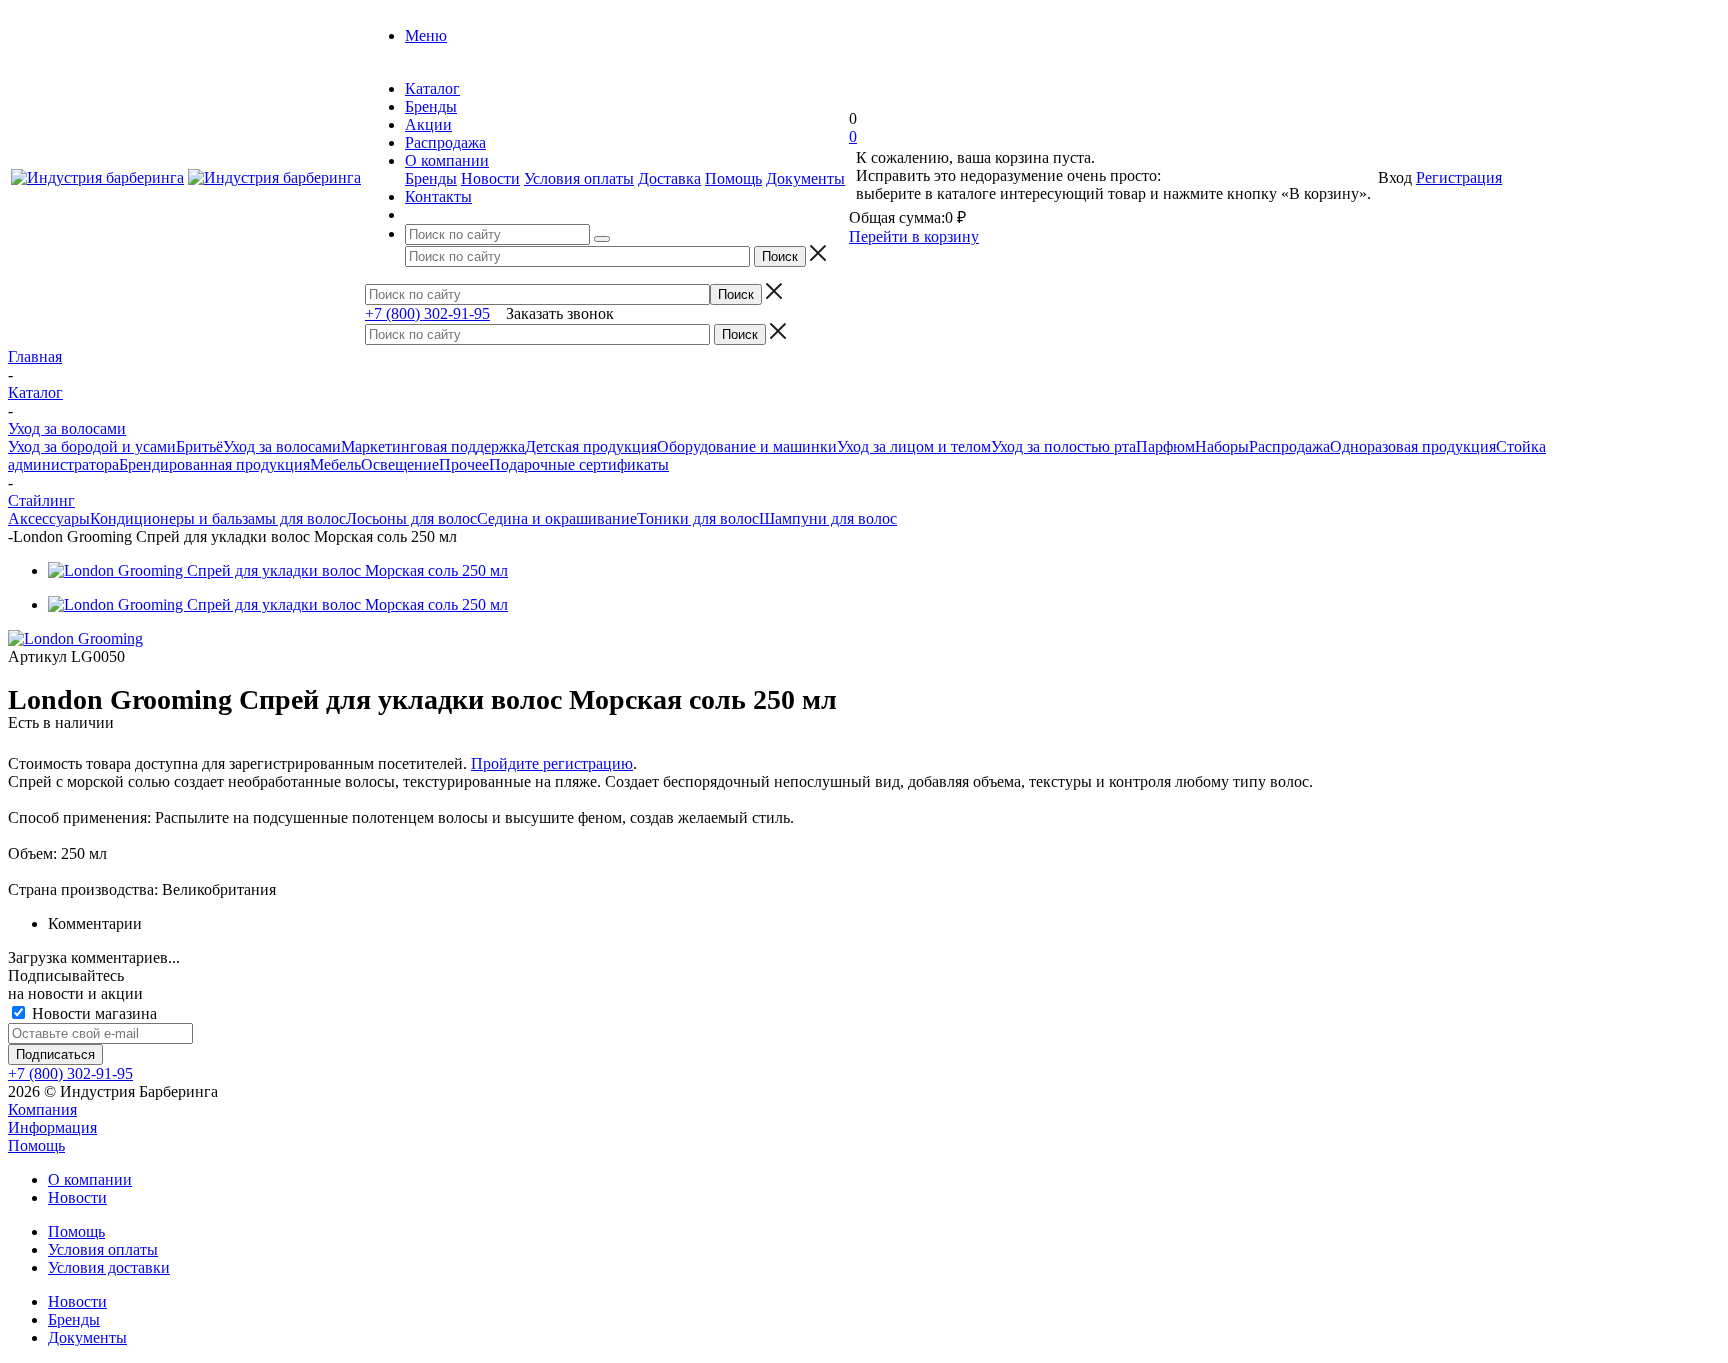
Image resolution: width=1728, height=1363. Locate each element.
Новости (490, 178)
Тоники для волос (698, 518)
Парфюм (1165, 446)
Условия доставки (109, 1267)
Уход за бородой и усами (92, 446)
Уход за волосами (282, 446)
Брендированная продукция (214, 464)
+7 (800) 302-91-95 (427, 313)
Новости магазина (92, 1013)
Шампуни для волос (828, 518)
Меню (426, 35)
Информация (52, 1127)
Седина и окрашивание (557, 518)
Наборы (1222, 446)
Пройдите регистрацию (552, 763)
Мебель (335, 464)
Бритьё (199, 446)
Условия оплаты (579, 178)
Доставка (669, 178)
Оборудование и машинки (747, 446)
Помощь (733, 178)
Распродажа (1289, 446)
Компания (42, 1109)
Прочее (464, 464)
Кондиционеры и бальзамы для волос (218, 518)
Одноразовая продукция (1413, 446)
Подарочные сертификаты (579, 464)
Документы (805, 178)
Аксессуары (49, 518)
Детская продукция (591, 446)
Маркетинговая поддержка (433, 446)
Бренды (431, 178)
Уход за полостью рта (1063, 446)
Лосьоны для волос (411, 518)
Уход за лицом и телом (914, 446)
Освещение (400, 464)
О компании (90, 1179)
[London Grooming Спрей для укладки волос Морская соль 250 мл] (278, 570)
